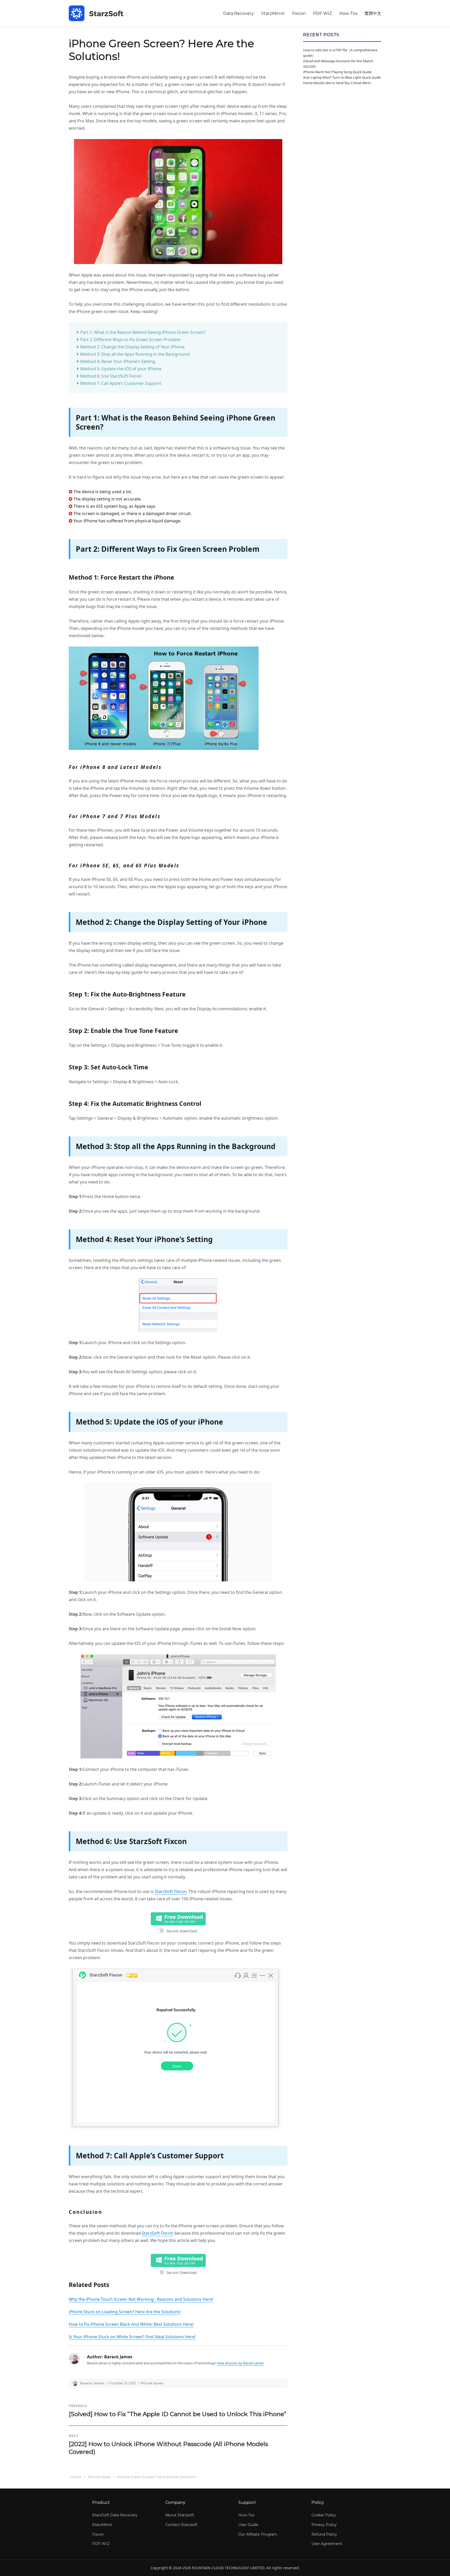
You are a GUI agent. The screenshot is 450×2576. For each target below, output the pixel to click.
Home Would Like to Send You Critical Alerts (337, 83)
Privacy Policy (324, 2525)
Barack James (92, 2383)
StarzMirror (273, 13)
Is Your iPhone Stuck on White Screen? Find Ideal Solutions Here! (132, 2337)
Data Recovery (239, 13)
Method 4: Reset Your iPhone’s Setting (118, 361)
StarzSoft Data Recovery (115, 2515)
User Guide (248, 2525)
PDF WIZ (323, 13)
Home (76, 2477)
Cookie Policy (324, 2515)
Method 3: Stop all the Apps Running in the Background (135, 354)
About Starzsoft (180, 2515)
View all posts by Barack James (240, 2363)
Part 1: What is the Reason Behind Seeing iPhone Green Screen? (143, 332)
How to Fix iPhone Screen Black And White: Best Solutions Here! (131, 2324)
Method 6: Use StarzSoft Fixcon (111, 376)
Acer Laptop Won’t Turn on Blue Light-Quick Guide (342, 77)
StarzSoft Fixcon (171, 1891)
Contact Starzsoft (181, 2525)
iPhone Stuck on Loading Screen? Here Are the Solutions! (125, 2312)
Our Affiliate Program (258, 2534)
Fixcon (299, 13)
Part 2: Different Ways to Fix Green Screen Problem (130, 340)
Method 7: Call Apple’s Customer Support (121, 383)
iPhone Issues (152, 2383)
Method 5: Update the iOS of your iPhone (121, 369)
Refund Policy (324, 2534)
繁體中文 (373, 13)
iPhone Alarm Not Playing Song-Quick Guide (337, 72)
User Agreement (327, 2544)
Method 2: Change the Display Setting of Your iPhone (132, 347)
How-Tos (348, 13)
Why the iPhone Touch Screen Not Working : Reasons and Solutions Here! (141, 2299)
